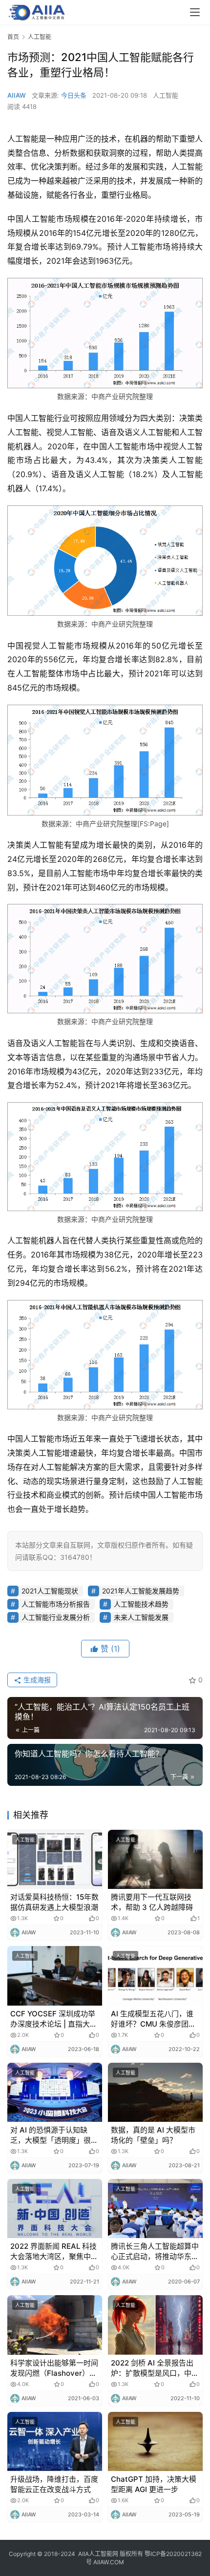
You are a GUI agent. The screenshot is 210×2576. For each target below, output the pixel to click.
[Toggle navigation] (195, 12)
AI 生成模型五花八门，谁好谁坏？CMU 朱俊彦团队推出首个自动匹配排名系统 (155, 2019)
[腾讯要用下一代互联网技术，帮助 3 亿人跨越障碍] (155, 1859)
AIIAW (17, 95)
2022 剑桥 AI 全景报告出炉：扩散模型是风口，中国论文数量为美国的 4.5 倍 (155, 2368)
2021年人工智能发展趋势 (141, 1591)
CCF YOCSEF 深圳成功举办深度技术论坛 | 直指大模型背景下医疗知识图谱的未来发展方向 (54, 2019)
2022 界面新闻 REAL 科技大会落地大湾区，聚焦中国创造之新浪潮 (54, 2251)
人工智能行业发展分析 (56, 1617)
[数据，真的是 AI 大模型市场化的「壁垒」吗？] (155, 2092)
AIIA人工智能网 (98, 2554)
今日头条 (74, 95)
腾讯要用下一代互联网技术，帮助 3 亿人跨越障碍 (152, 1902)
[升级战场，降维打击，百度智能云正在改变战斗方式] (55, 2441)
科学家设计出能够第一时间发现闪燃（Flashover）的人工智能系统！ (54, 2368)
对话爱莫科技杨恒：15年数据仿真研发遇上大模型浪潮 (54, 1902)
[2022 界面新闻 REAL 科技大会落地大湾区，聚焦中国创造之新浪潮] (55, 2209)
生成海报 (36, 1680)
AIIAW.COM (109, 2562)
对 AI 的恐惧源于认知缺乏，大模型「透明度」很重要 (54, 2135)
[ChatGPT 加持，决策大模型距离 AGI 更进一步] (155, 2441)
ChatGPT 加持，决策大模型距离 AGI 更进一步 (154, 2484)
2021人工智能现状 (50, 1591)
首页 (13, 37)
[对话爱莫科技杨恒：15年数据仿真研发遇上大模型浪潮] (55, 1859)
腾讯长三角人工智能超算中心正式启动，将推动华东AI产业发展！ (155, 2251)
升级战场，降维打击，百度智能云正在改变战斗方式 (54, 2484)
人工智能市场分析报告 (56, 1604)
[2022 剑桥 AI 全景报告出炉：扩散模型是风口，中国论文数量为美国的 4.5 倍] (155, 2325)
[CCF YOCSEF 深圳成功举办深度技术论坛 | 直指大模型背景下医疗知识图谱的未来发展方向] (55, 1976)
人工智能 (166, 95)
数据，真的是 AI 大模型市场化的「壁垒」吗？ (153, 2135)
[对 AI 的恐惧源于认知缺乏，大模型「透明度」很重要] (55, 2092)
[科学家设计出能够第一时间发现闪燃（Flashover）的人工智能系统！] (55, 2325)
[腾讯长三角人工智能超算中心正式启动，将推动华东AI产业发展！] (155, 2209)
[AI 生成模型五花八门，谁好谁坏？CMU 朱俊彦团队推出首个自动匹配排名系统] (155, 1976)
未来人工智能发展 (141, 1617)
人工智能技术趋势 (141, 1604)
